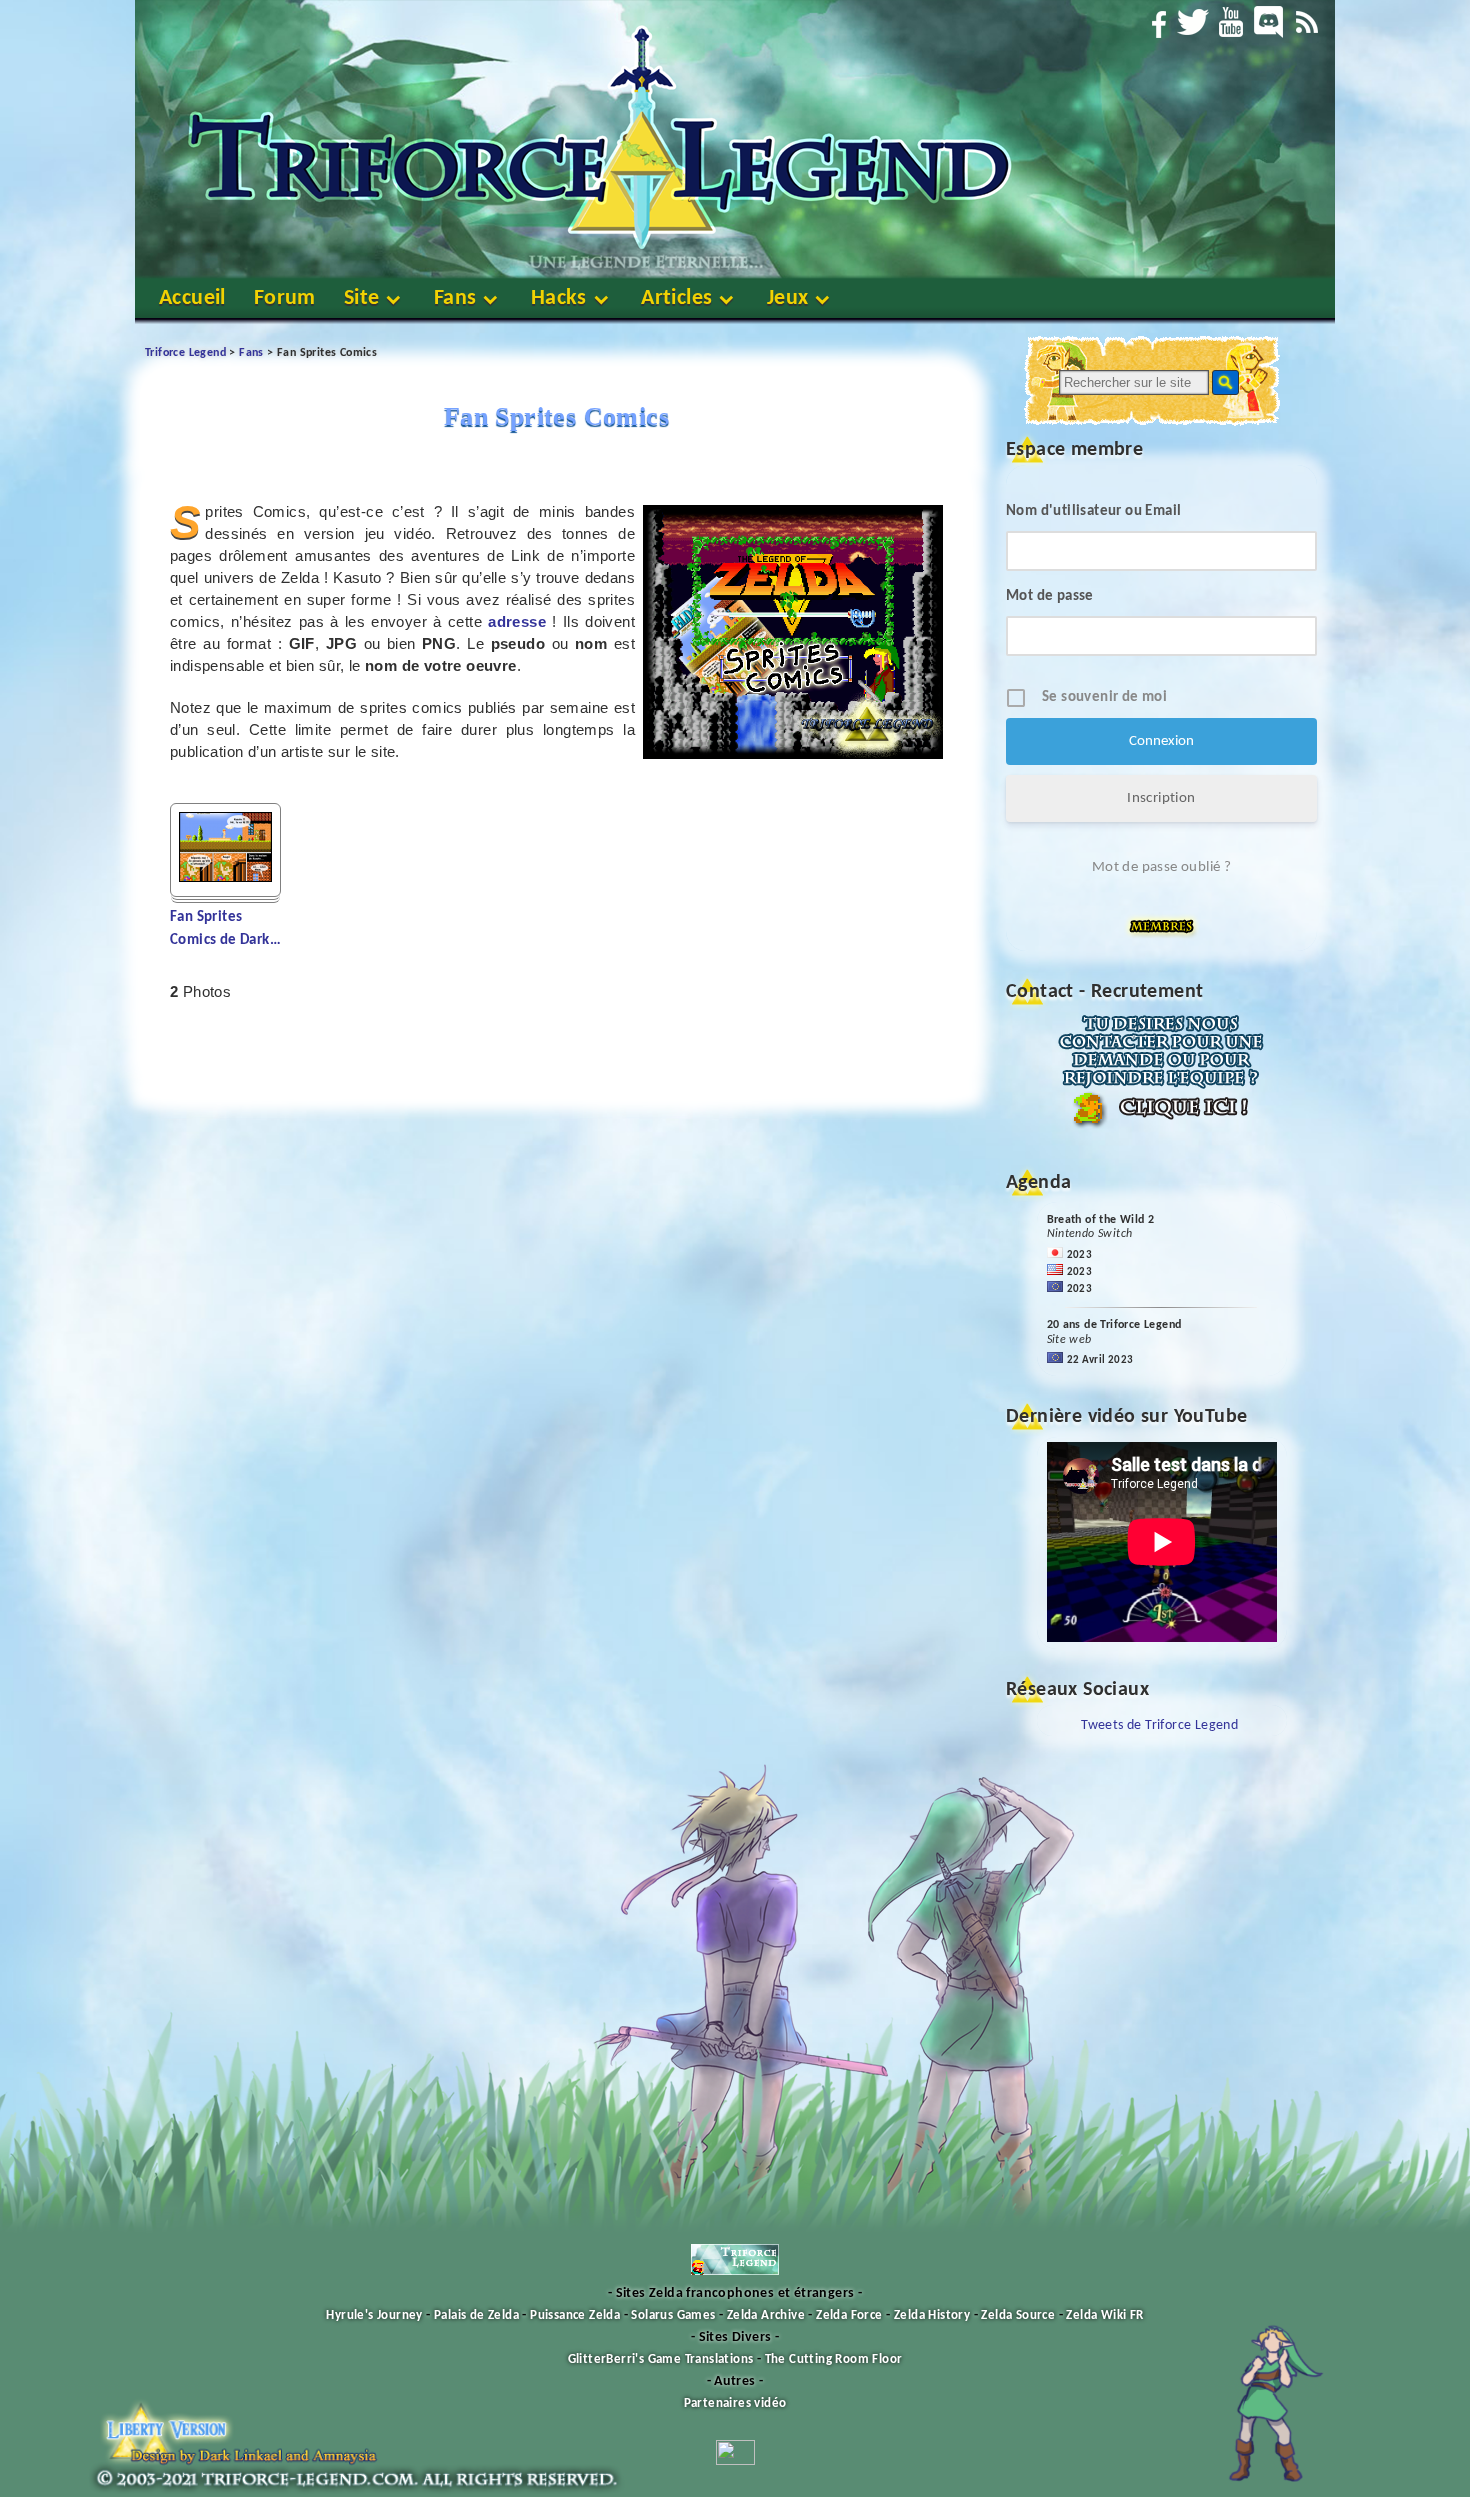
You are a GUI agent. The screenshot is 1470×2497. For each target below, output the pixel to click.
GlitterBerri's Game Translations (661, 2359)
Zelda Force (849, 2315)
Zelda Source (1018, 2315)
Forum (285, 298)
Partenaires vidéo (735, 2403)
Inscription (1161, 798)
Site (362, 298)
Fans (455, 298)
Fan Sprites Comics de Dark (225, 929)
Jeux (788, 298)
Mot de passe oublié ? (1161, 867)
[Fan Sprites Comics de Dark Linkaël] (225, 877)
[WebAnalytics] (735, 2461)
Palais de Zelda (476, 2315)
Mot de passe (1050, 596)
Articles (676, 298)
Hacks (559, 298)
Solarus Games (673, 2315)
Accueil (192, 298)
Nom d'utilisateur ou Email (1093, 511)
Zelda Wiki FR (1104, 2315)
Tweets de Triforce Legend (1159, 1725)
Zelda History (932, 2315)
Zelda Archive (766, 2315)
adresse (517, 621)
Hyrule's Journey (374, 2315)
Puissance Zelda (575, 2315)
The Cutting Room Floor (834, 2359)
